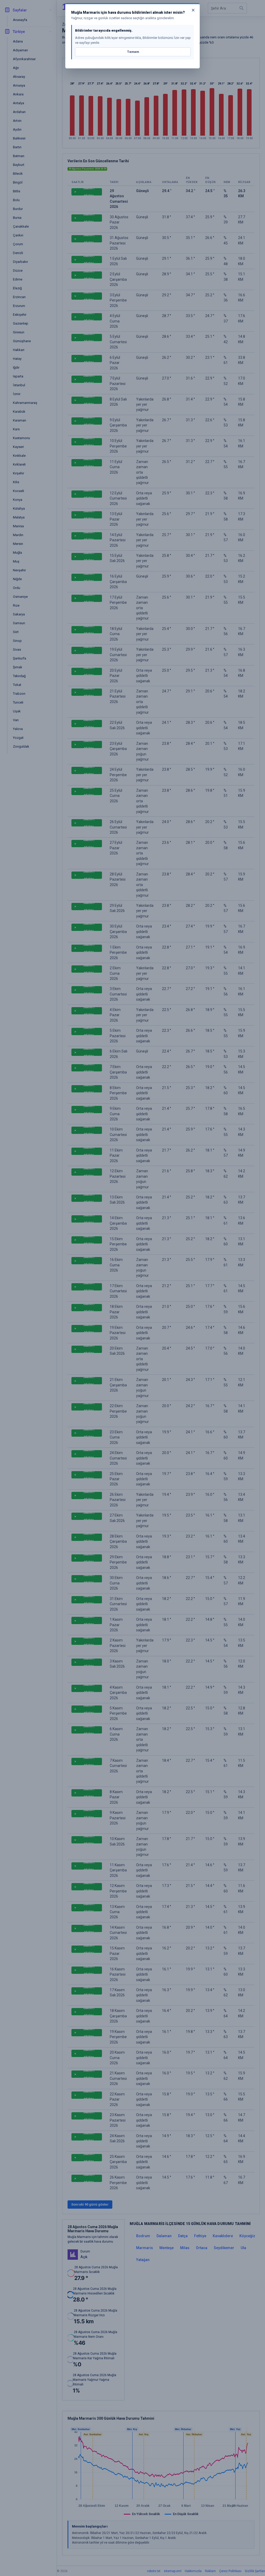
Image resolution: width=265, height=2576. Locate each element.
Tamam (133, 52)
